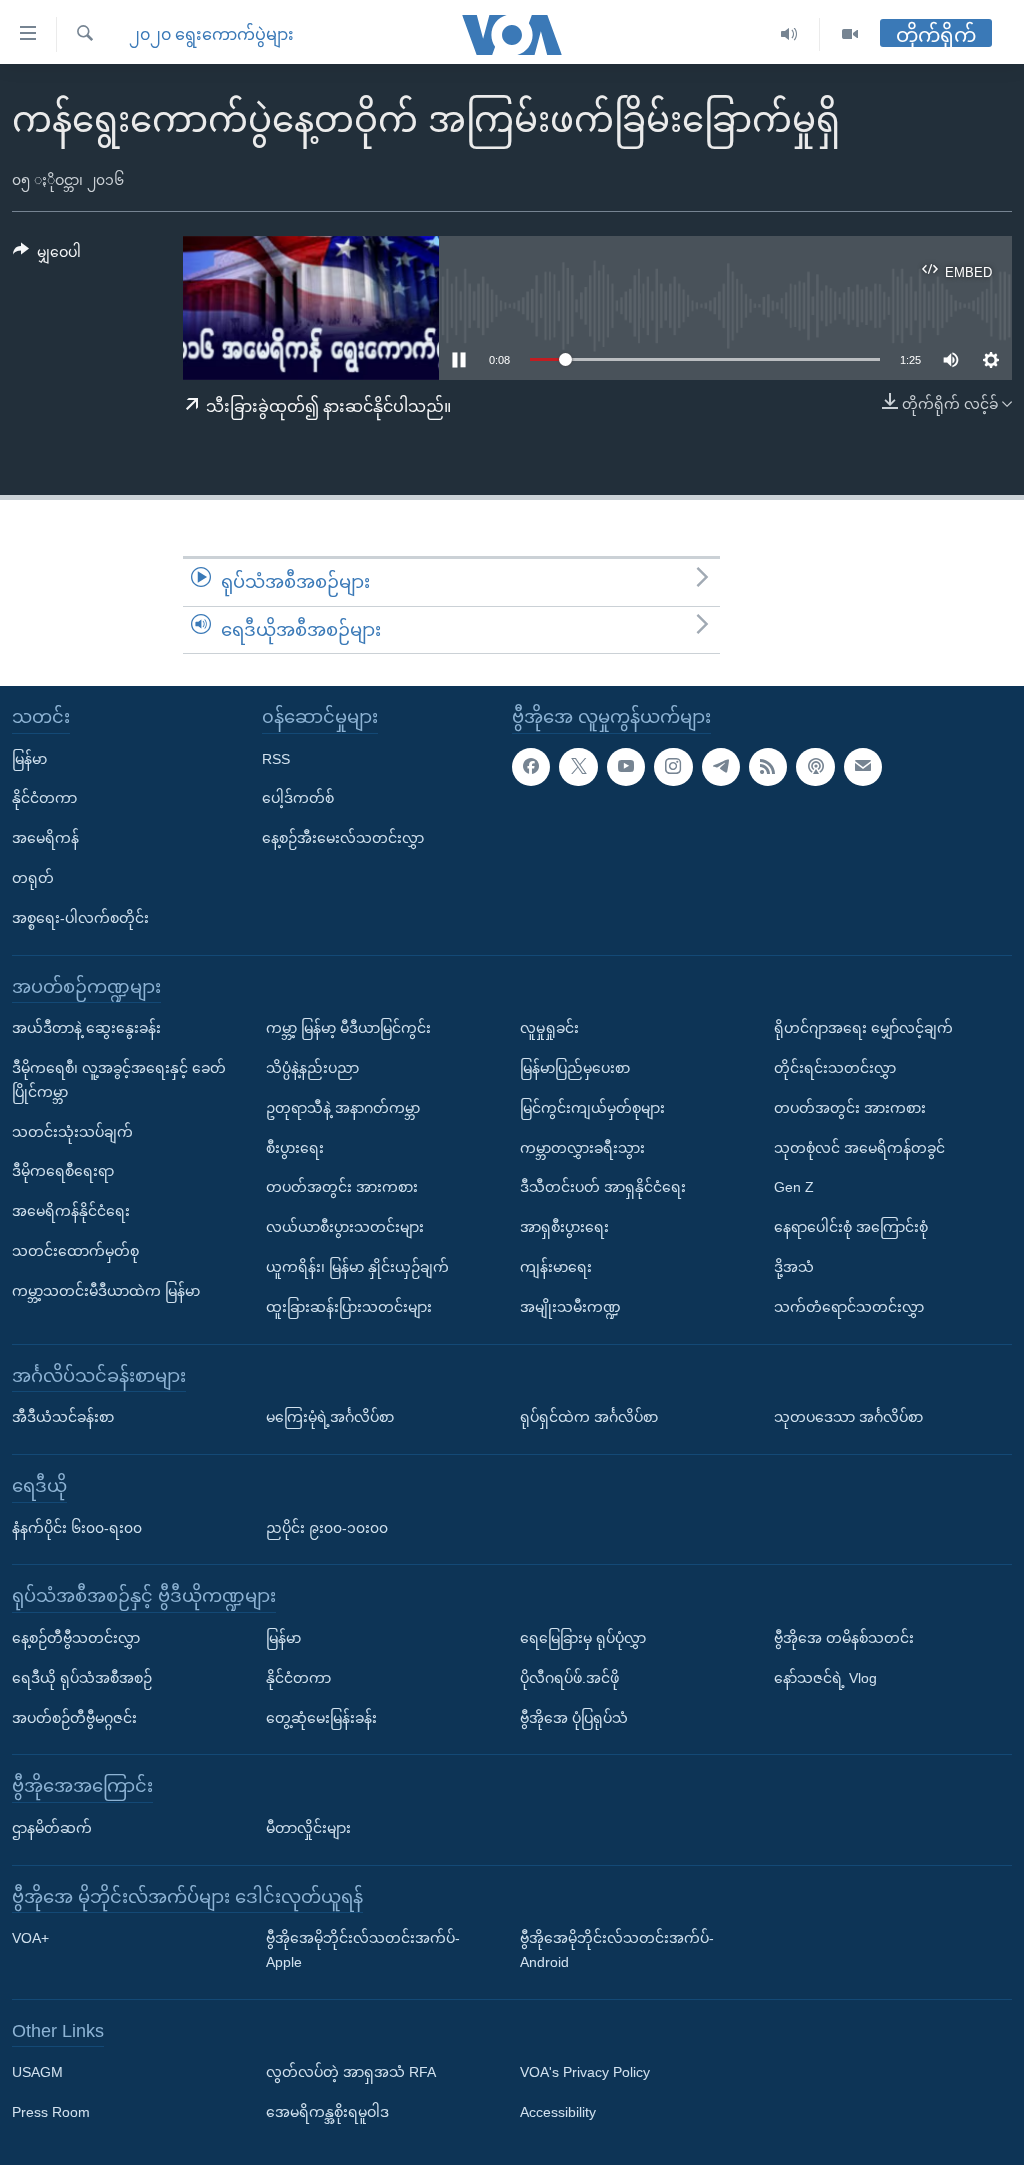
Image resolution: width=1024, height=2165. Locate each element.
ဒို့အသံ (794, 1267)
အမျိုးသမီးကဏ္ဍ (570, 1307)
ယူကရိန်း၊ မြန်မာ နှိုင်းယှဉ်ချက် (357, 1267)
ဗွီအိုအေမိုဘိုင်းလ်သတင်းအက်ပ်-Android (617, 1951)
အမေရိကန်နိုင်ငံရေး (71, 1211)
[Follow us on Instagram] (673, 767)
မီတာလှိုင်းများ (308, 1828)
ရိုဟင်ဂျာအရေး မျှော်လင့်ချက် (863, 1028)
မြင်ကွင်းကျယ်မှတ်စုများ (592, 1108)
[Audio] (789, 34)
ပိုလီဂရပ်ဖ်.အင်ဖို (569, 1678)
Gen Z (794, 1188)
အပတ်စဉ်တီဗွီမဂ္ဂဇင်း (74, 1718)
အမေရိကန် (45, 838)
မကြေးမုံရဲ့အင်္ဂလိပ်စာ (330, 1417)
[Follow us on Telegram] (721, 767)
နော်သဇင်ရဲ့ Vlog (825, 1678)
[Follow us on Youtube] (626, 767)
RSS (276, 759)
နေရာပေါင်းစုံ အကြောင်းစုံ (851, 1227)
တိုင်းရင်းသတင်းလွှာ (835, 1068)
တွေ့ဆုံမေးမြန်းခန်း (321, 1718)
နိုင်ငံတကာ (44, 799)
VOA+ (30, 1939)
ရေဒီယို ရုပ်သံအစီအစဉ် (82, 1678)
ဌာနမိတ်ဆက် (52, 1828)
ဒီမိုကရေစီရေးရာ (63, 1172)
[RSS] (768, 767)
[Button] (47, 256)
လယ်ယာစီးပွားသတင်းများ (345, 1227)
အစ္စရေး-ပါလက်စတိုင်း (80, 918)
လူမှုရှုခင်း (549, 1028)
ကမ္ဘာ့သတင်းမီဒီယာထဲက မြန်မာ (106, 1291)
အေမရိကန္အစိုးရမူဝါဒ (327, 2113)
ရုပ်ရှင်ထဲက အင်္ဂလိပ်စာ (589, 1417)
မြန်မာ (29, 759)
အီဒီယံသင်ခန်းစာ (63, 1417)
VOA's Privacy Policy (585, 2073)
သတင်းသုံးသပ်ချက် (72, 1132)
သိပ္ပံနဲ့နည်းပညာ (312, 1068)
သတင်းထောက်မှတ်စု (75, 1251)
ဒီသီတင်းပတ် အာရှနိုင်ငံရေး (603, 1188)
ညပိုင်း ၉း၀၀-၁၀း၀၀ (327, 1528)
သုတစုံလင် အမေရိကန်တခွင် (859, 1148)
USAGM (37, 2073)
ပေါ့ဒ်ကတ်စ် (298, 799)
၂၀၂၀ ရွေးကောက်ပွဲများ (211, 34)
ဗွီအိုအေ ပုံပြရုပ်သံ (574, 1718)
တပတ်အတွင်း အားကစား (342, 1188)
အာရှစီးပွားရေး (564, 1227)
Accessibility (558, 2113)
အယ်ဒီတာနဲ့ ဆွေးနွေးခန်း (86, 1028)
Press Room (51, 2113)
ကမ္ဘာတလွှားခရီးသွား (582, 1148)
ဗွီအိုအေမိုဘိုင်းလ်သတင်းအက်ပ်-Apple (363, 1951)
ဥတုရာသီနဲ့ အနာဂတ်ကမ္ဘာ (343, 1108)
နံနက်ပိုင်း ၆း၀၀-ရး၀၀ (77, 1528)
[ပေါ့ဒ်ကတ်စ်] (815, 767)
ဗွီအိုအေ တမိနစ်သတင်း (844, 1638)
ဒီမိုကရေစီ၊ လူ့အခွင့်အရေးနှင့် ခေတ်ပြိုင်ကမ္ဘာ (119, 1080)
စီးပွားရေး (295, 1148)
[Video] (850, 34)
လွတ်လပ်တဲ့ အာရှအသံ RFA (351, 2073)
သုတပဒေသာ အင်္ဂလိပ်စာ (848, 1417)
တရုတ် (33, 878)
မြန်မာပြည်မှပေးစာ (575, 1068)
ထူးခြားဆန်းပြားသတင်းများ (349, 1307)
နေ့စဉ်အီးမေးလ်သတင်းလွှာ (343, 838)
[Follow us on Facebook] (531, 767)
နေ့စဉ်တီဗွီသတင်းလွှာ (76, 1638)
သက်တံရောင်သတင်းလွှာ (849, 1307)
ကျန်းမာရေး (556, 1267)
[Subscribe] (863, 767)
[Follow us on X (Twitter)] (578, 767)
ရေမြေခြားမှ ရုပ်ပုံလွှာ (583, 1638)
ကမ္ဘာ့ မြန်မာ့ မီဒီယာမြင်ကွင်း (348, 1028)
